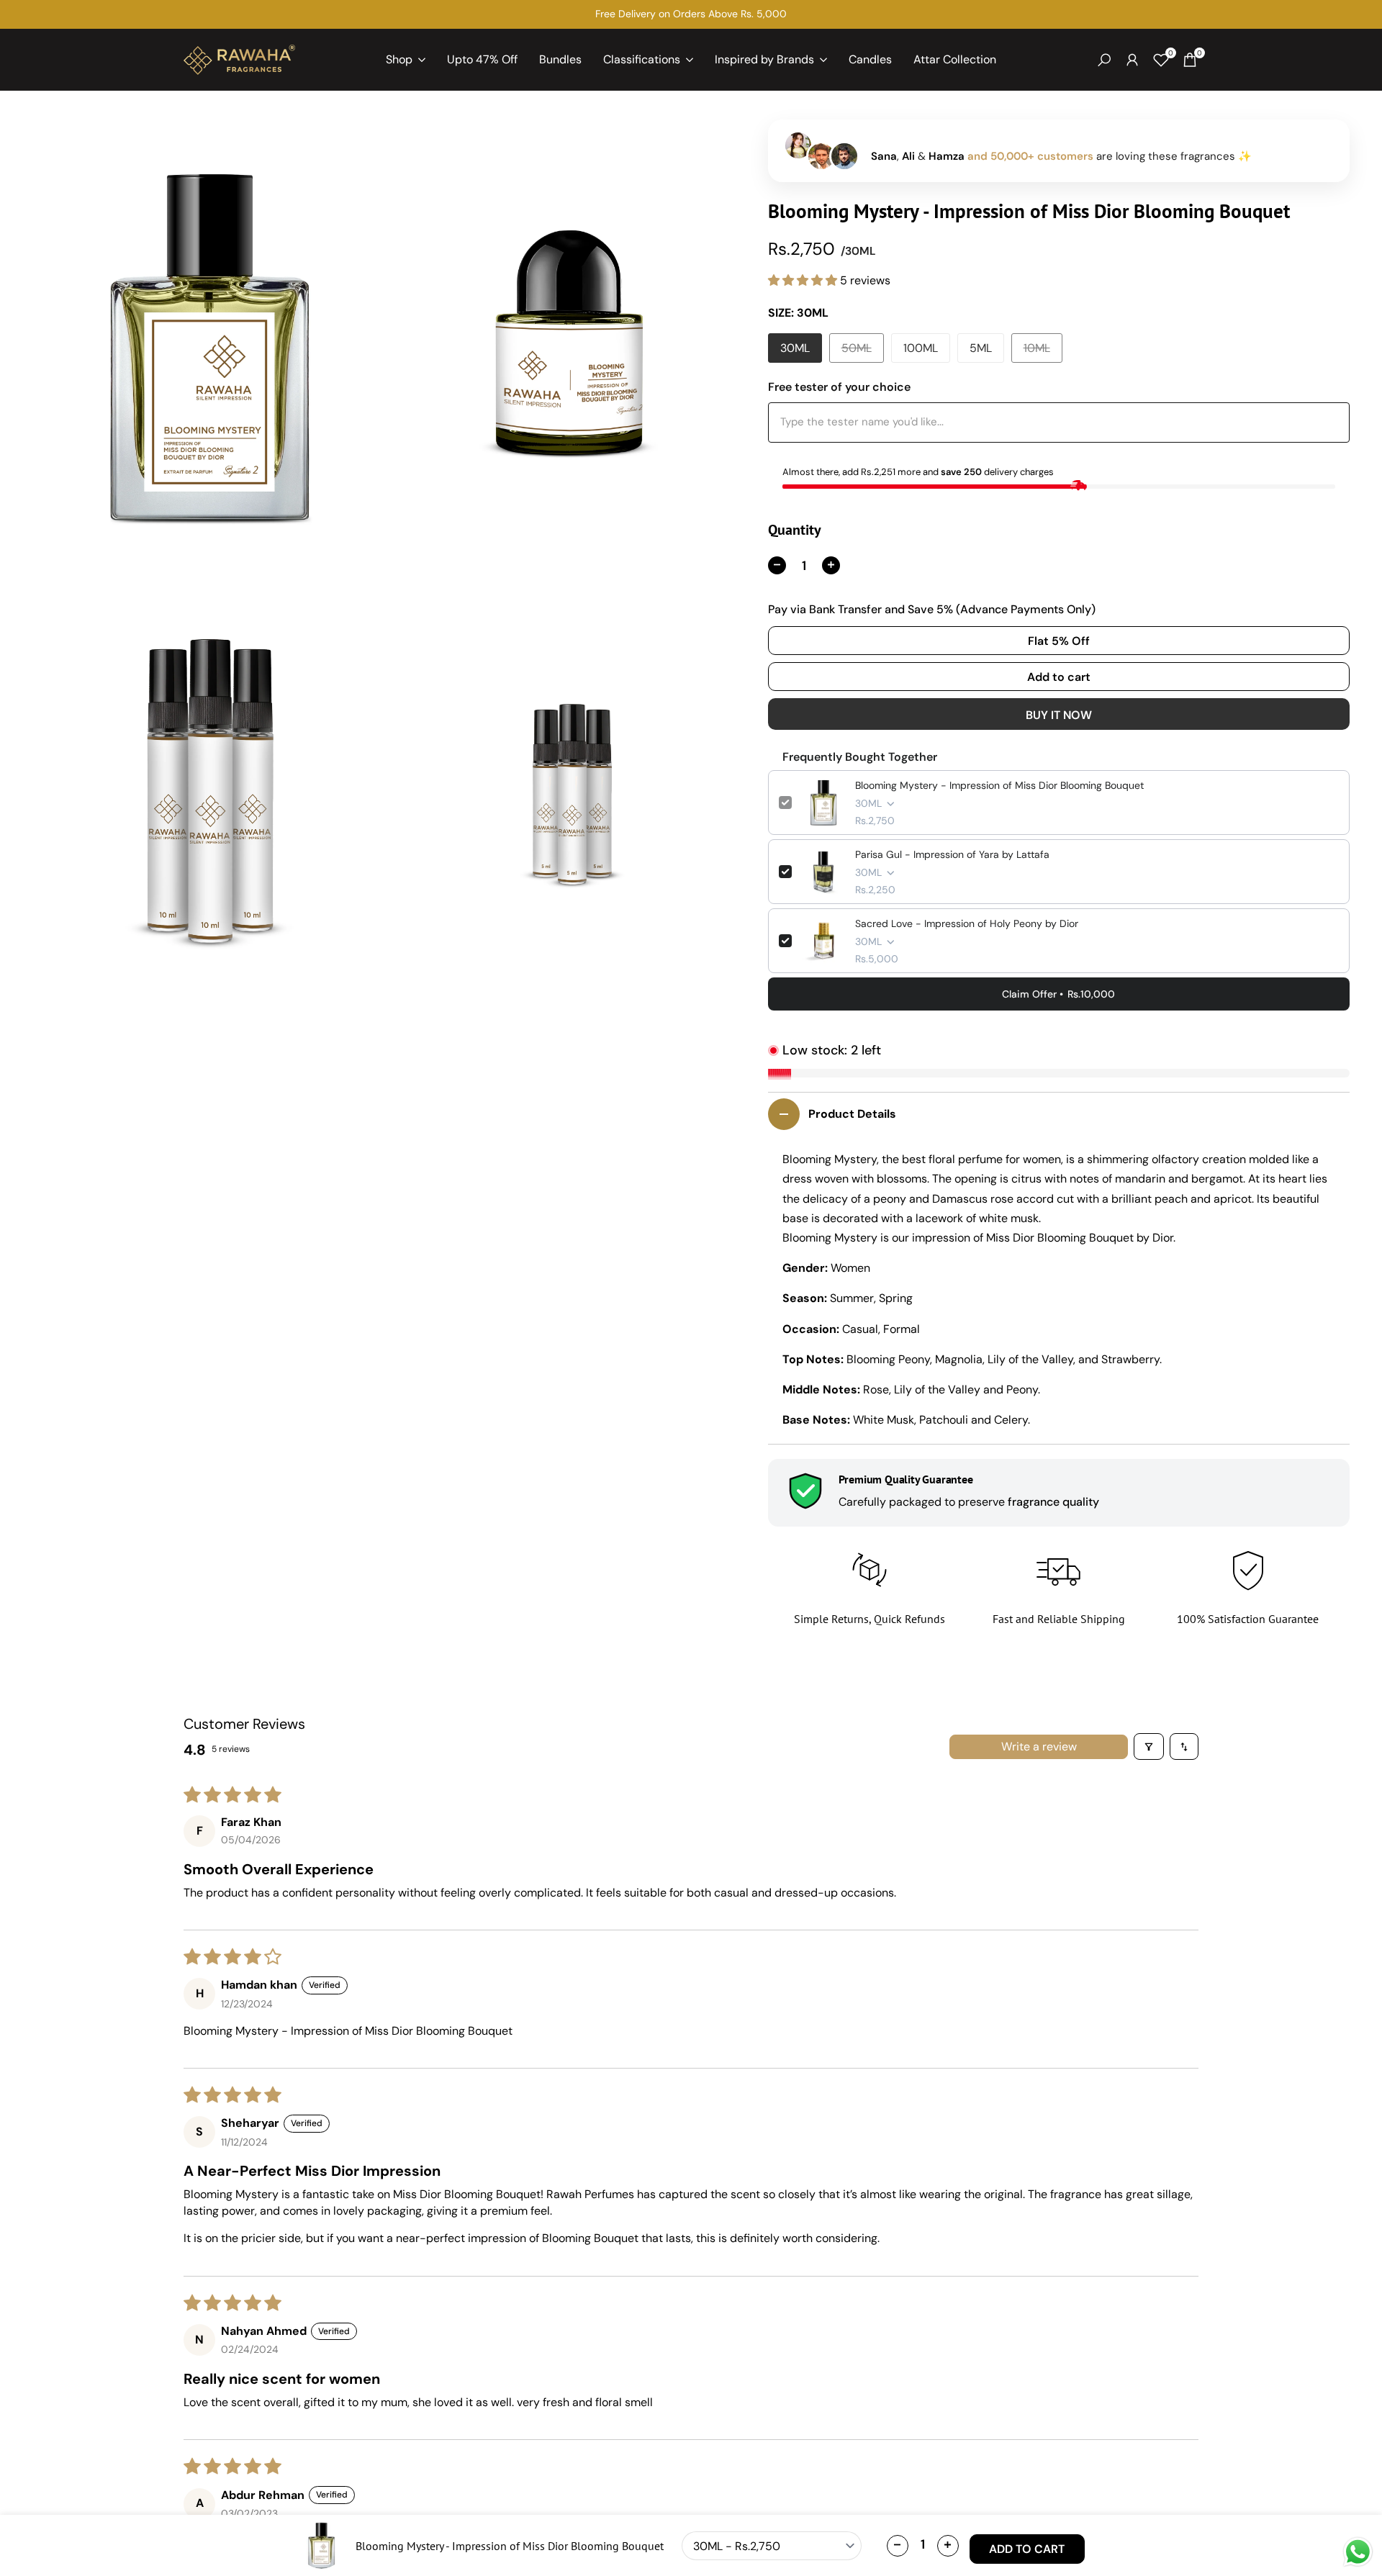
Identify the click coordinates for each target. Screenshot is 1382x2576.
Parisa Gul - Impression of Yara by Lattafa (952, 854)
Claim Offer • (1058, 994)
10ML (1042, 351)
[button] (804, 280)
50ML (860, 351)
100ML (921, 348)
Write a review (1039, 1746)
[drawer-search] (1104, 60)
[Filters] (1149, 1746)
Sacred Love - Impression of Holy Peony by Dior (967, 923)
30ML (795, 348)
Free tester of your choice (839, 387)
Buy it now (1059, 715)
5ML (981, 348)
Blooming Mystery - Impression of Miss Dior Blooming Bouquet (999, 785)
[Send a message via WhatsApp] (1358, 2552)
